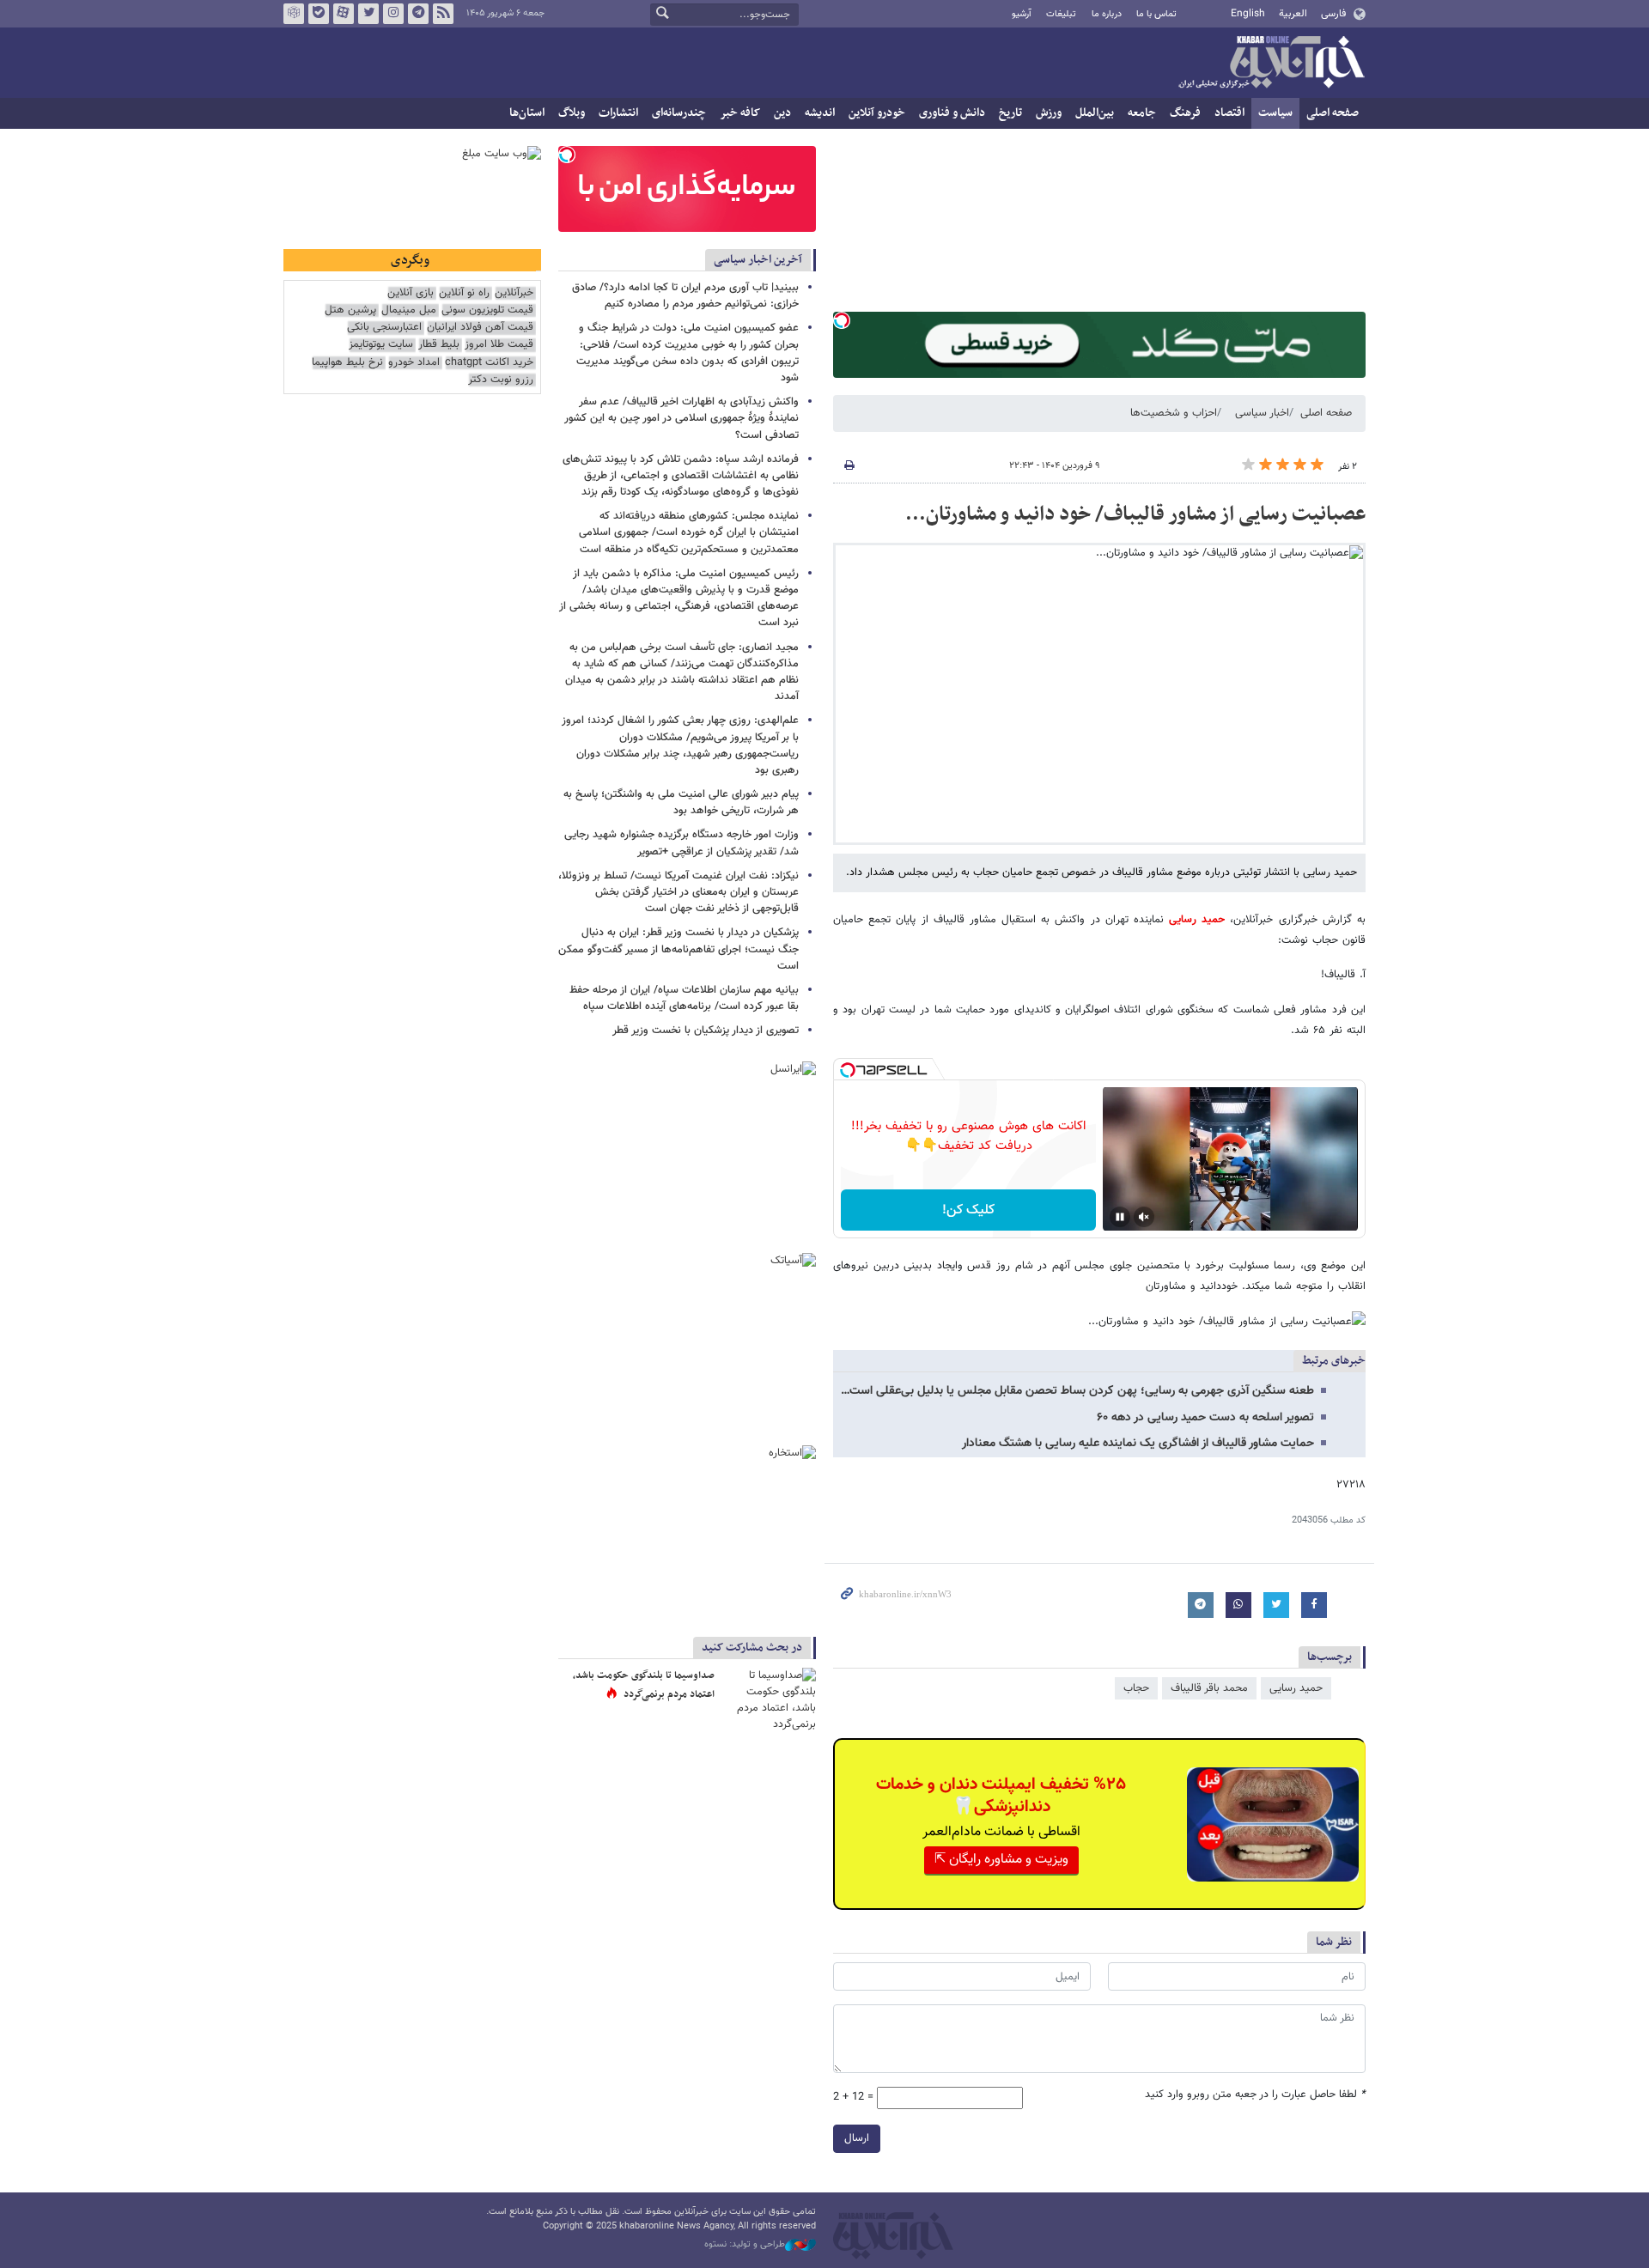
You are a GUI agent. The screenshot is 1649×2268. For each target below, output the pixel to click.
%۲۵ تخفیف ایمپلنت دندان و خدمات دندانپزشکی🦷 (1001, 1796)
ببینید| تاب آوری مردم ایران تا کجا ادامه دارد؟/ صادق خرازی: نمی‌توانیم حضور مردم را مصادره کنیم (685, 296)
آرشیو (1022, 14)
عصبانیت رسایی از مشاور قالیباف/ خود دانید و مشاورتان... (1135, 514)
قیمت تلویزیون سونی (487, 310)
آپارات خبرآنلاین (344, 14)
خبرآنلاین (1271, 64)
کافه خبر (740, 113)
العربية (1293, 14)
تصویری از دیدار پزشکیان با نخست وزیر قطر (706, 1031)
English (1248, 14)
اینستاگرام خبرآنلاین (393, 14)
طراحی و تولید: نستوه (745, 2245)
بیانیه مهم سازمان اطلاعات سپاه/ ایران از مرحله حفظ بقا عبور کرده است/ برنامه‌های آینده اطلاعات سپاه (684, 998)
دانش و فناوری (952, 113)
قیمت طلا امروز (499, 345)
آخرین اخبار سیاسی (758, 260)
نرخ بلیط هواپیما (347, 363)
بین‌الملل (1095, 113)
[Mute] (1144, 1217)
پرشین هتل (350, 310)
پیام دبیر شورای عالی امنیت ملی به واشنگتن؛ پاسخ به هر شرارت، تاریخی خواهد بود (681, 803)
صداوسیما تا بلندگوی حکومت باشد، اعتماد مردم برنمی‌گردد (644, 1685)
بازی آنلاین (411, 293)
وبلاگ (572, 113)
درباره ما (1107, 14)
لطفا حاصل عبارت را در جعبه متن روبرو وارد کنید (1255, 2095)
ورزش (1049, 113)
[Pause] (1120, 1217)
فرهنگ (1185, 113)
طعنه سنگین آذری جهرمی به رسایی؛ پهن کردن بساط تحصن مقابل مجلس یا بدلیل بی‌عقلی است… (1077, 1391)
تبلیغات (1061, 14)
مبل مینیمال (409, 310)
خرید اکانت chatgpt (489, 363)
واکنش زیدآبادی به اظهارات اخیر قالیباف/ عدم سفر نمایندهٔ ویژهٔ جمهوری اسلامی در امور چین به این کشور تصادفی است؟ (682, 418)
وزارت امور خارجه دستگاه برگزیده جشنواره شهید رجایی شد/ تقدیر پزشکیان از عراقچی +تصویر (682, 843)
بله (319, 14)
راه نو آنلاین (464, 293)
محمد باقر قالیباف (1209, 1688)
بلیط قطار (439, 345)
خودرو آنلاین (877, 113)
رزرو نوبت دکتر (501, 380)
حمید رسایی (1199, 920)
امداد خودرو (414, 363)
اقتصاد (1229, 113)
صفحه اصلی (1333, 113)
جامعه (1142, 113)
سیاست (1275, 113)
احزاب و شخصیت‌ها (1174, 413)
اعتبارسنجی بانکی (384, 328)
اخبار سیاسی (1262, 413)
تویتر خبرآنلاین (368, 14)
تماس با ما (1156, 14)
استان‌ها (527, 113)
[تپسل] (842, 320)
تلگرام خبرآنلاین (418, 14)
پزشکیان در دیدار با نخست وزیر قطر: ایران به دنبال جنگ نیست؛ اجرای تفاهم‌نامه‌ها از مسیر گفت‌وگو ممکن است (678, 949)
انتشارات (618, 113)
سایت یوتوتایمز (381, 345)
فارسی (1333, 14)
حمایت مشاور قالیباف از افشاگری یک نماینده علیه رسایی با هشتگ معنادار (1138, 1444)
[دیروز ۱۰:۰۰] (769, 1699)
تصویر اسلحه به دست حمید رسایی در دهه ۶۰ (1205, 1418)
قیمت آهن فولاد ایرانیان (480, 328)
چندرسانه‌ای (679, 113)
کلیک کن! (968, 1210)
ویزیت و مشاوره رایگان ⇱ (1001, 1860)
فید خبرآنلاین (443, 14)
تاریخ (1010, 113)
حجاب (1136, 1688)
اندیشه (820, 113)
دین (782, 113)
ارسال (857, 2138)
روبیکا (294, 14)
